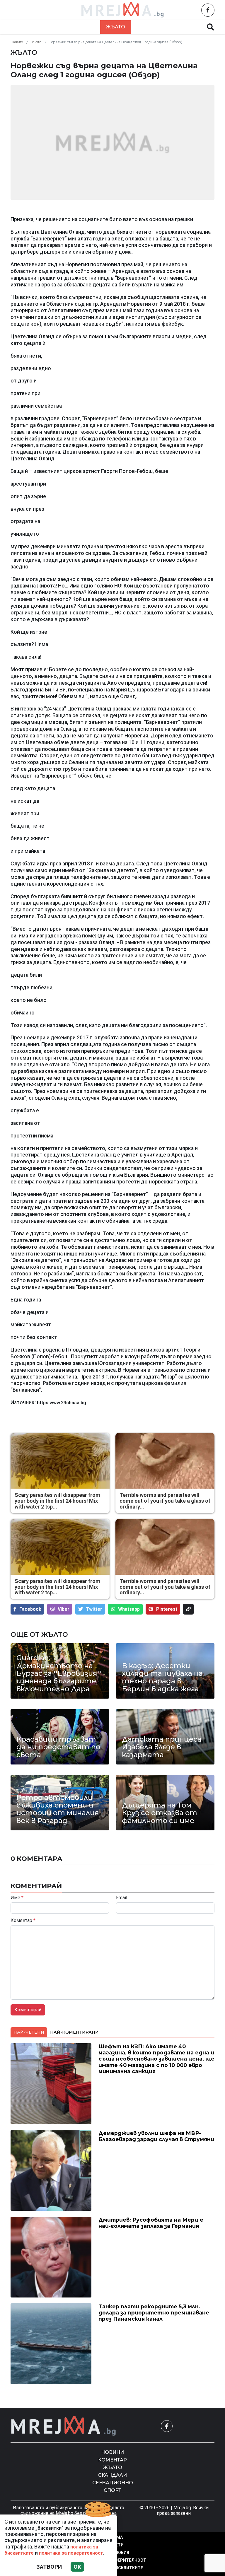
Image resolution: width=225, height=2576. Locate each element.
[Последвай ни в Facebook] (208, 10)
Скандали (152, 27)
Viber (64, 1609)
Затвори (49, 2567)
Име (17, 1898)
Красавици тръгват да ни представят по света (58, 1747)
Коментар (79, 27)
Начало (17, 42)
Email (122, 1898)
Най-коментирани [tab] (74, 2032)
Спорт (112, 2490)
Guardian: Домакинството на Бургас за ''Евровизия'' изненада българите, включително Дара (59, 1673)
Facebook (30, 1609)
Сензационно (113, 2483)
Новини (40, 27)
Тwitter (94, 1609)
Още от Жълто (39, 1634)
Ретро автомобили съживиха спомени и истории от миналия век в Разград (58, 1809)
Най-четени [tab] (29, 2032)
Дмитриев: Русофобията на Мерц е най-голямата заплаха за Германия (151, 2223)
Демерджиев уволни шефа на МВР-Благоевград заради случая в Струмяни (156, 2136)
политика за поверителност (71, 2553)
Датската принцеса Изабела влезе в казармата (162, 1747)
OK (77, 2567)
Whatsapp (129, 1609)
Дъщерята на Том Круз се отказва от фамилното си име (160, 1813)
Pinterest (167, 1609)
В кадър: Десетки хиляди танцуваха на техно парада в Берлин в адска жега (162, 1678)
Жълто (116, 27)
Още (186, 27)
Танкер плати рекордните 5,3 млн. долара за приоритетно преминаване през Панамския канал (154, 2313)
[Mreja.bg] (64, 2426)
